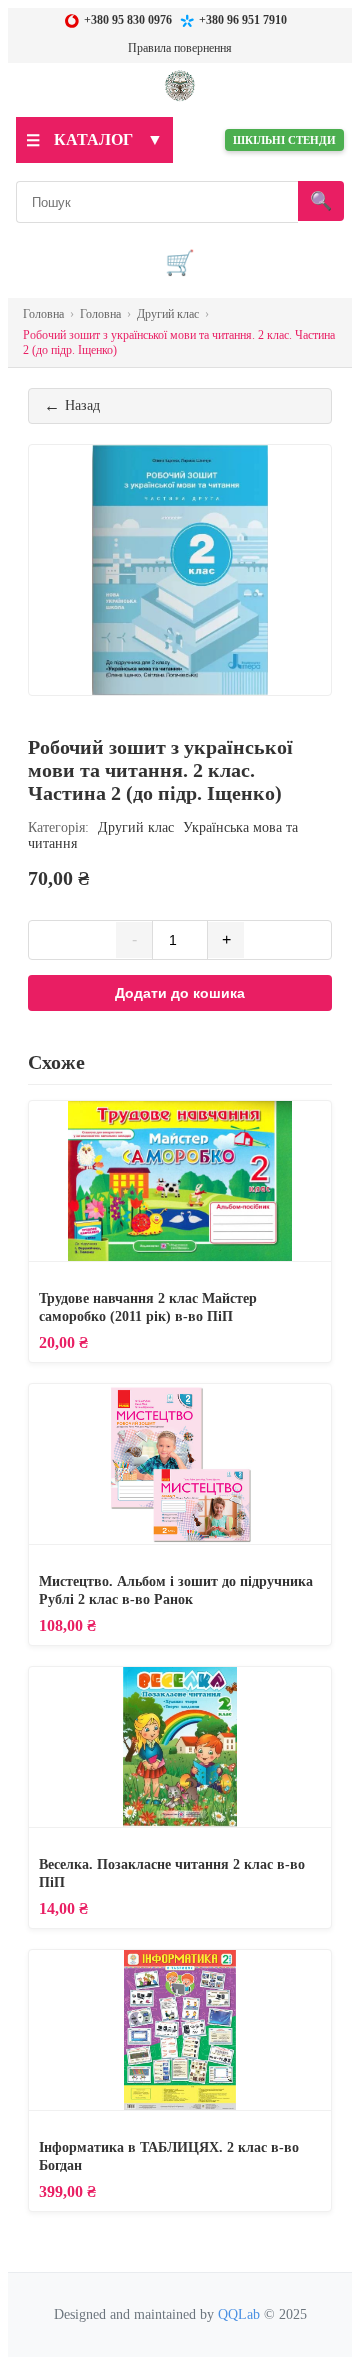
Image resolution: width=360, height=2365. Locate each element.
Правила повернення (180, 48)
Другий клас (136, 827)
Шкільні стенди (284, 140)
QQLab (239, 2314)
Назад (72, 405)
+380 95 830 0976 (128, 20)
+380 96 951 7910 (243, 20)
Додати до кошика (180, 993)
